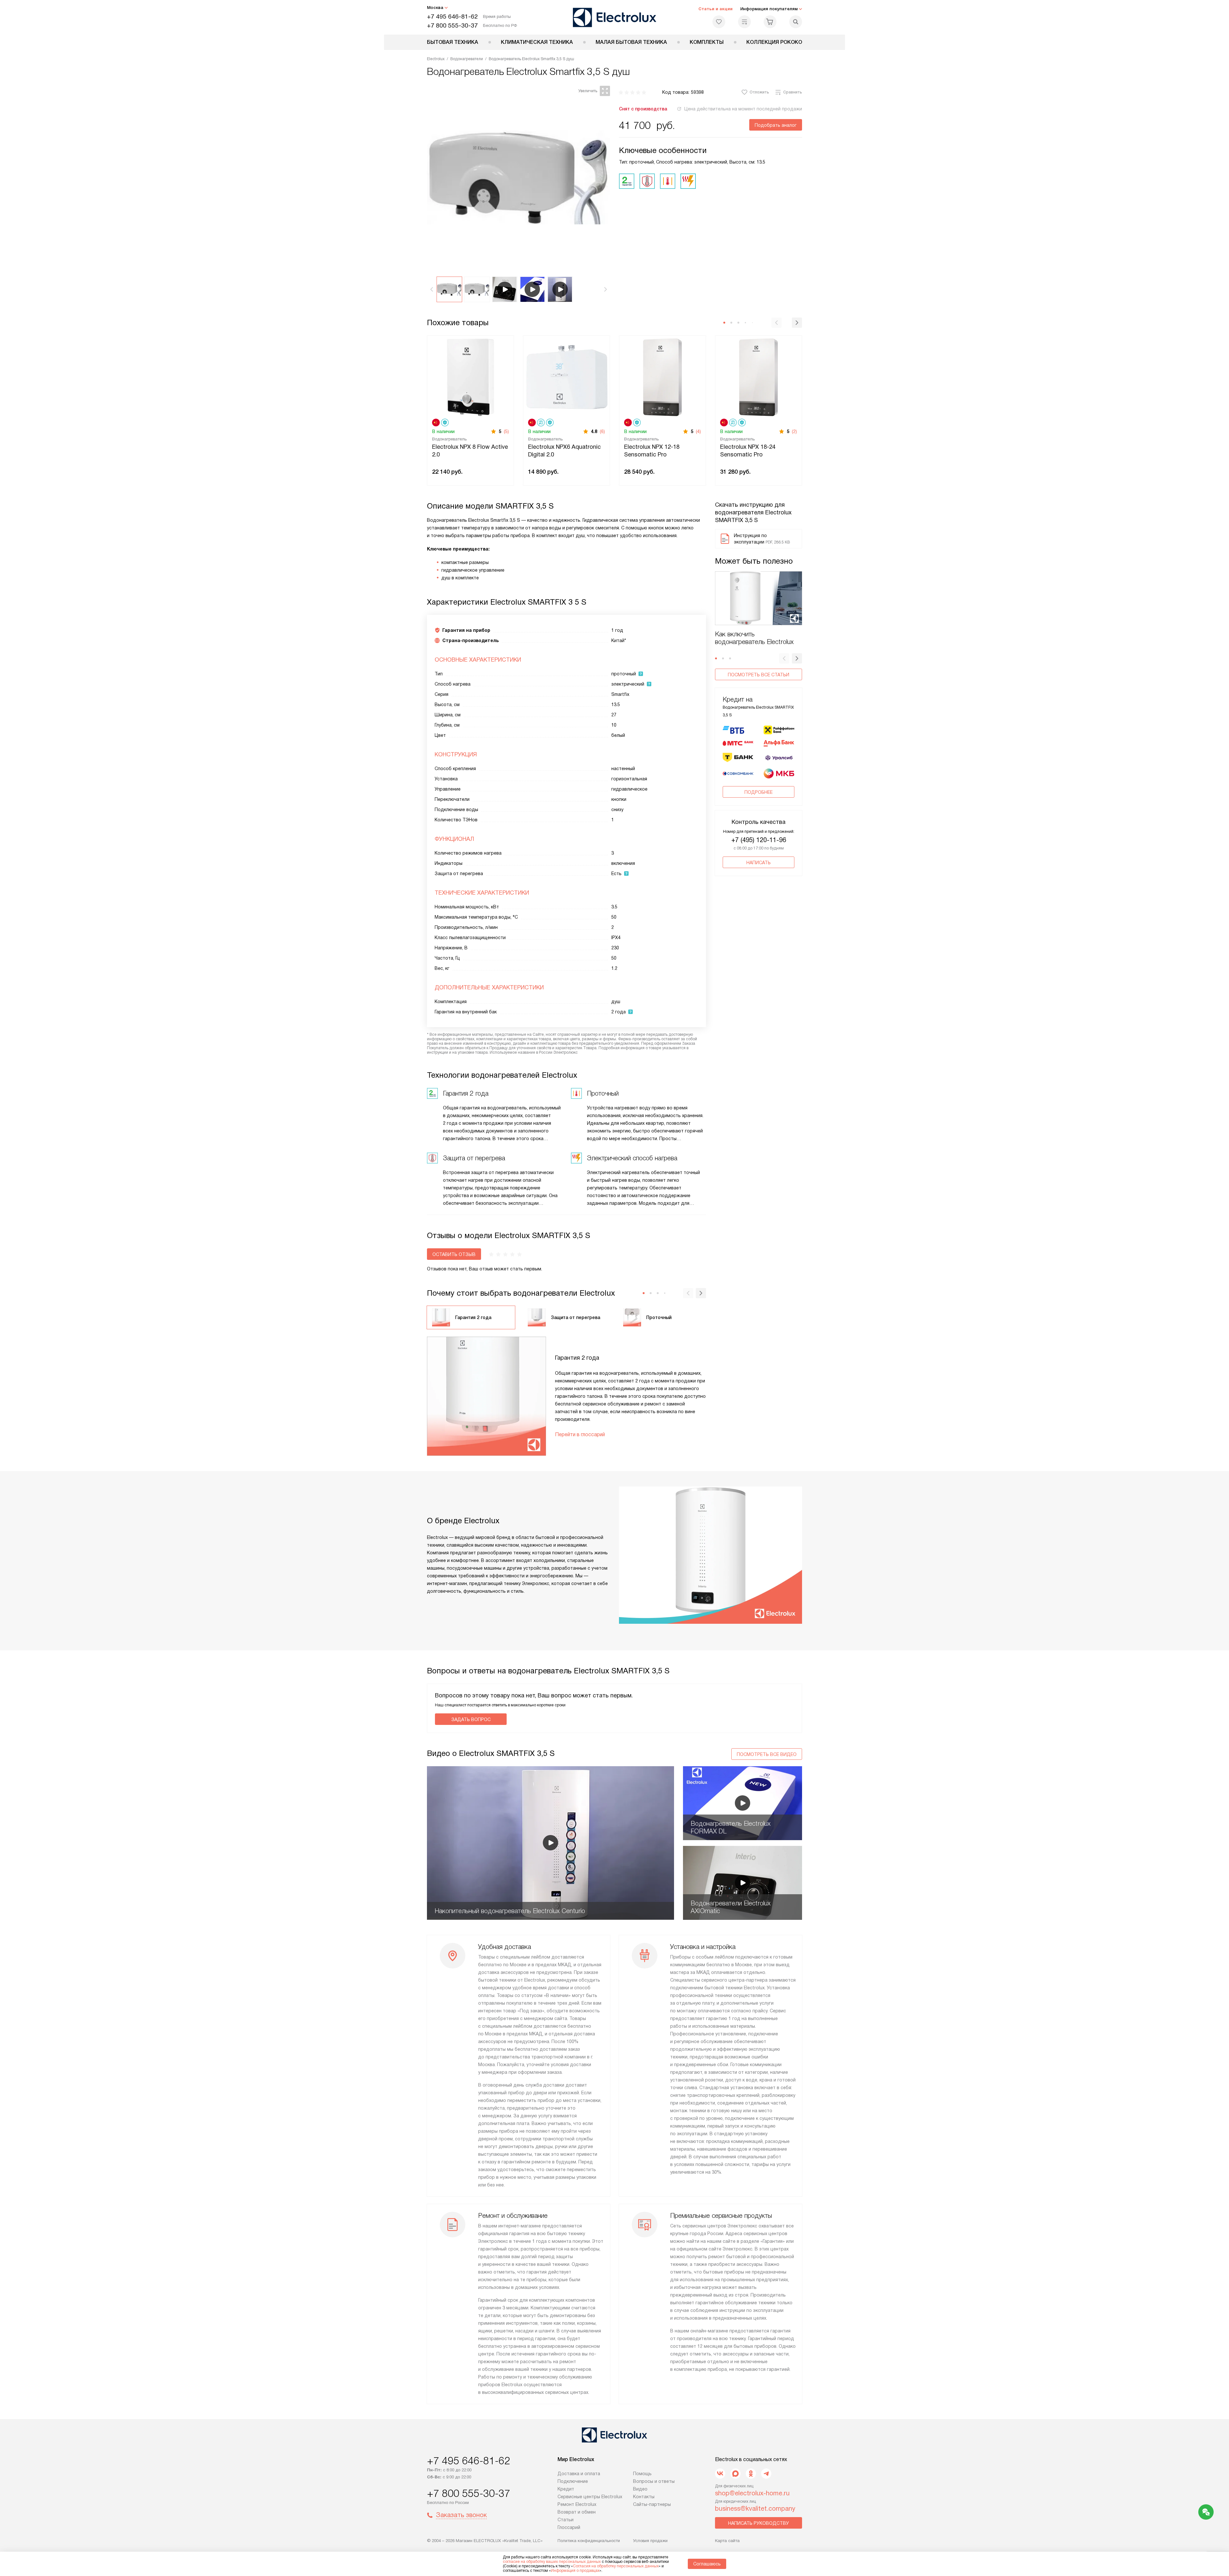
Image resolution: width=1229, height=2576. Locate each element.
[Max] (735, 2474)
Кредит (566, 2489)
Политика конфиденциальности (589, 2541)
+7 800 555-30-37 (452, 25)
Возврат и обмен (577, 2512)
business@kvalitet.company (755, 2508)
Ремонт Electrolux (577, 2504)
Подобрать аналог (776, 125)
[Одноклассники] (751, 2474)
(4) (698, 431)
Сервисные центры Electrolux (590, 2497)
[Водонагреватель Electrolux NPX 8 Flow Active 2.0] (470, 377)
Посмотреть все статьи (759, 675)
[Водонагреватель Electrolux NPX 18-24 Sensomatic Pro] (759, 377)
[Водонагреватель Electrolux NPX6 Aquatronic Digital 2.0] (566, 377)
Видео (640, 2489)
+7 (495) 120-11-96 (759, 840)
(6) (602, 431)
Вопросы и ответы (654, 2481)
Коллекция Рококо (774, 42)
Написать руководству (759, 2523)
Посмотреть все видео (767, 1754)
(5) (506, 431)
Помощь (642, 2474)
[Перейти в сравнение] (744, 22)
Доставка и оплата (579, 2474)
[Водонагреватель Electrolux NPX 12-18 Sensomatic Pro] (663, 377)
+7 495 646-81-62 (452, 16)
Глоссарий (569, 2527)
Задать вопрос (471, 1719)
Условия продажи (650, 2541)
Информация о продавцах (575, 2571)
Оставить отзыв (454, 1254)
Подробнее (759, 792)
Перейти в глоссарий (580, 1434)
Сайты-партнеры (652, 2504)
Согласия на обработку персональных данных (616, 2566)
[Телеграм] (766, 2474)
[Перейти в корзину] (770, 22)
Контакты (644, 2497)
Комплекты (707, 42)
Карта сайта (727, 2541)
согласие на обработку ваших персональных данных (552, 2562)
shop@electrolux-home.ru (752, 2493)
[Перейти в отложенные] (719, 22)
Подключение (573, 2481)
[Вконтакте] (720, 2474)
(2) (794, 431)
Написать (759, 863)
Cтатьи (566, 2520)
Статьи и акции (715, 9)
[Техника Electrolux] (615, 17)
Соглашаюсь (707, 2564)
